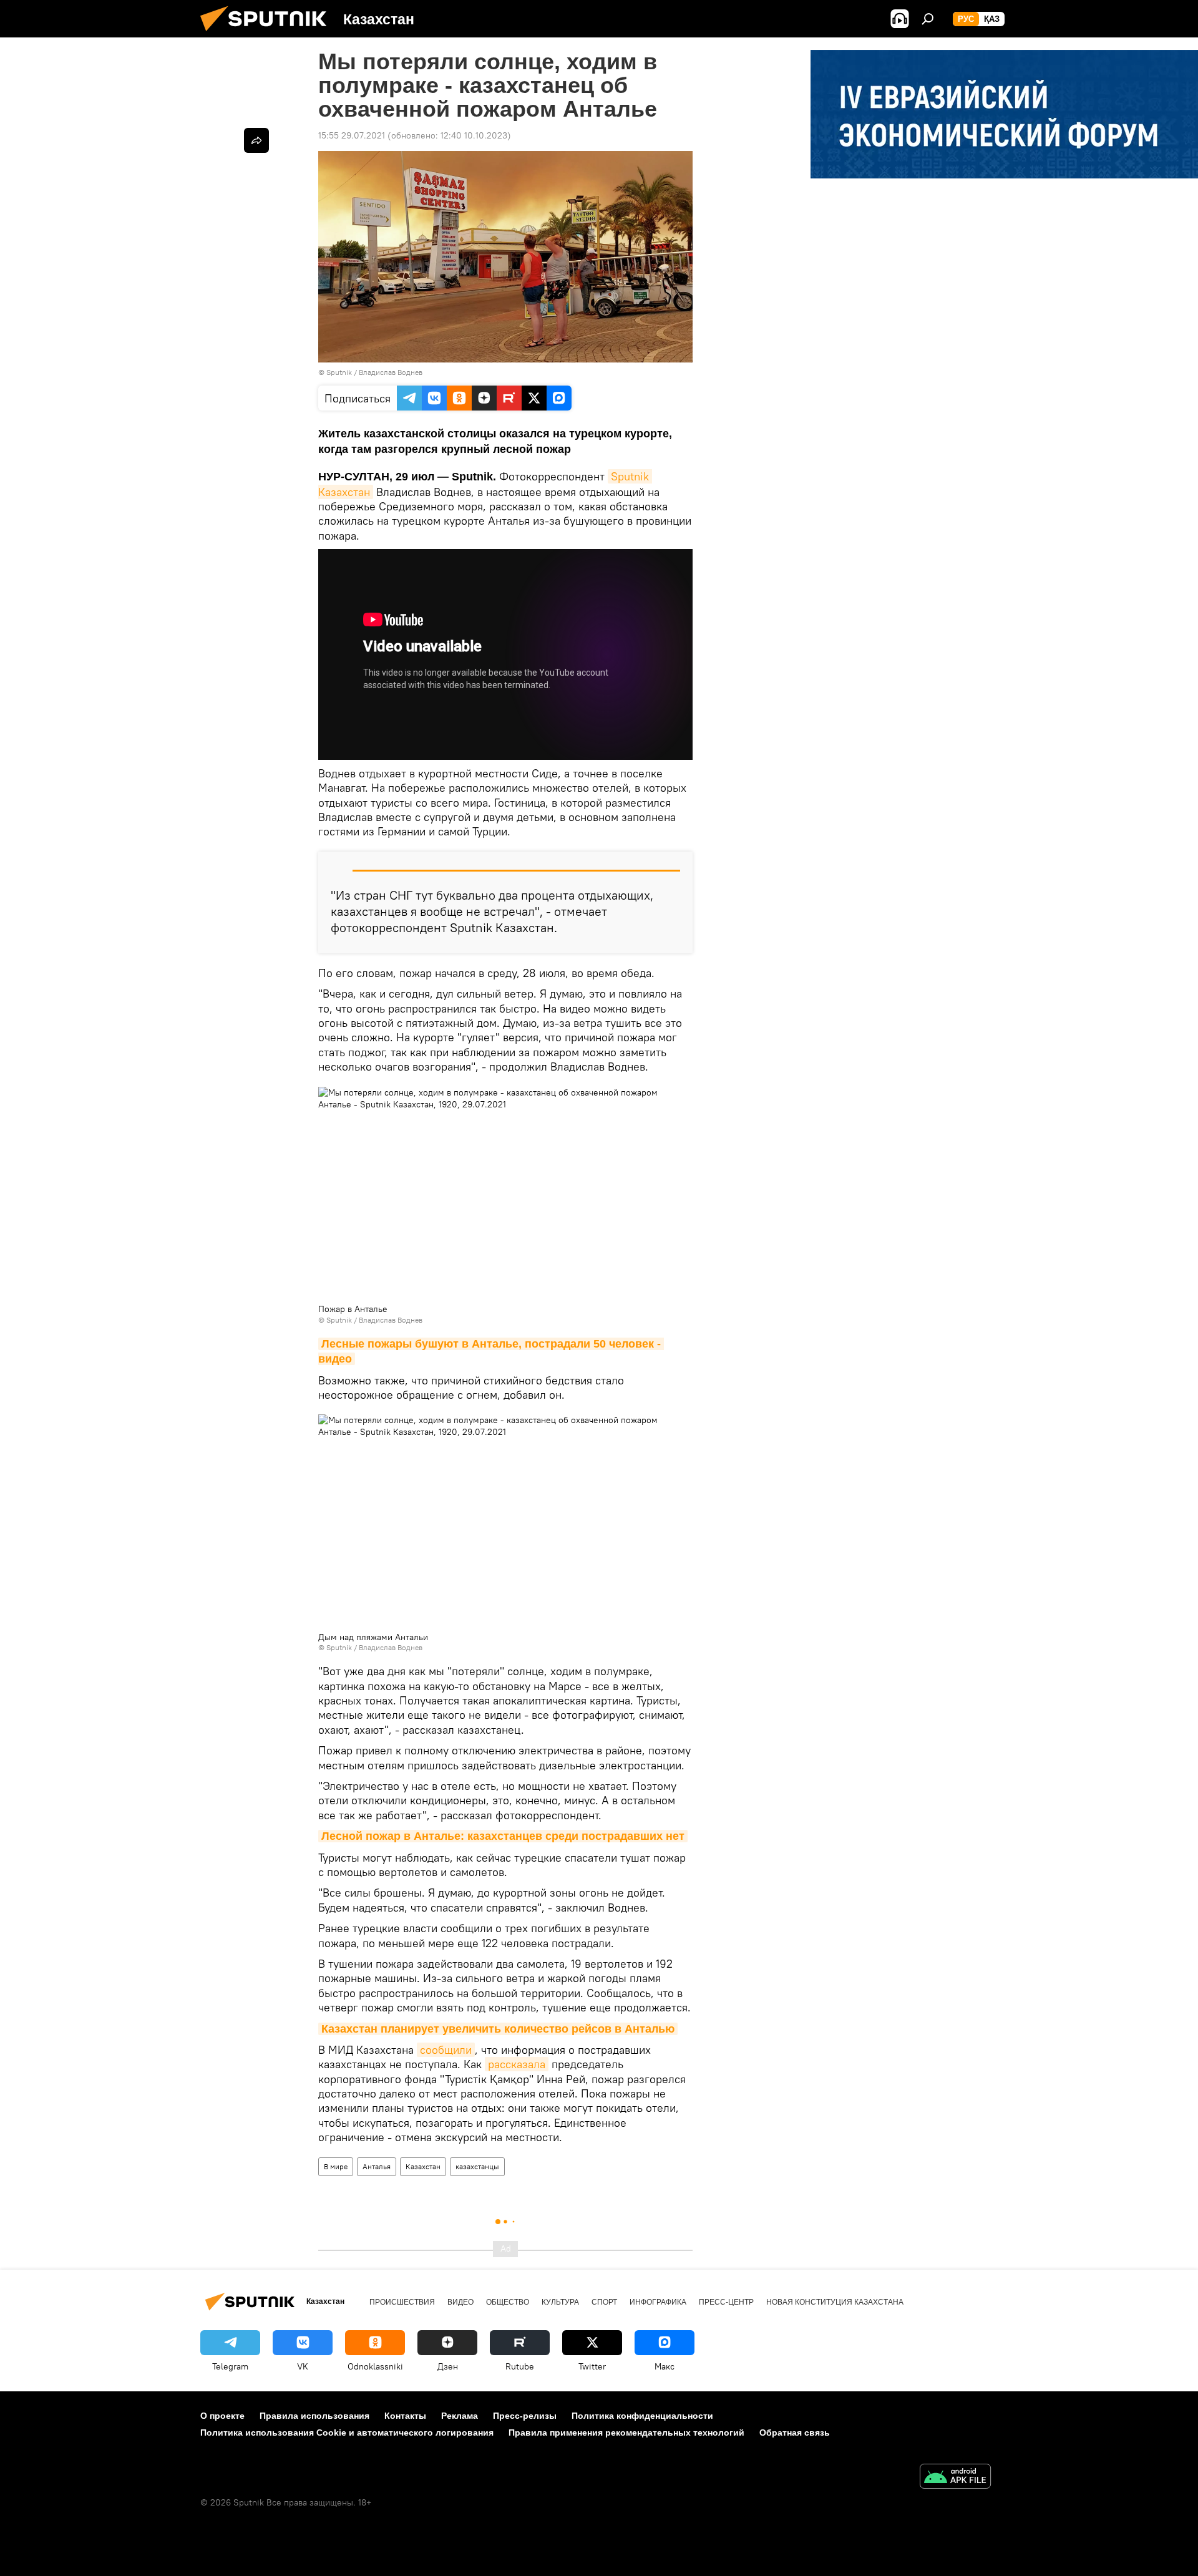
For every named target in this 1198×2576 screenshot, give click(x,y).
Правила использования (314, 2416)
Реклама (460, 2416)
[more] (256, 140)
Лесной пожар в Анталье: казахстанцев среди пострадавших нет (503, 1836)
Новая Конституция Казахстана (835, 2302)
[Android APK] (955, 2478)
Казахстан (423, 2166)
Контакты (405, 2416)
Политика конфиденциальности (642, 2416)
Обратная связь (795, 2433)
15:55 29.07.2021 (352, 135)
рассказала (517, 2064)
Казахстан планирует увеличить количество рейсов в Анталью (498, 2029)
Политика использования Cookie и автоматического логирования (347, 2433)
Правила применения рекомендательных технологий (626, 2433)
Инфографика (658, 2302)
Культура (560, 2302)
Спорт (604, 2302)
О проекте (222, 2416)
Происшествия (402, 2302)
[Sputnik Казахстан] (268, 34)
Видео (460, 2302)
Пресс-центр (726, 2302)
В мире (336, 2166)
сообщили (446, 2050)
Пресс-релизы (525, 2416)
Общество (508, 2302)
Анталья (377, 2166)
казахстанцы (477, 2166)
